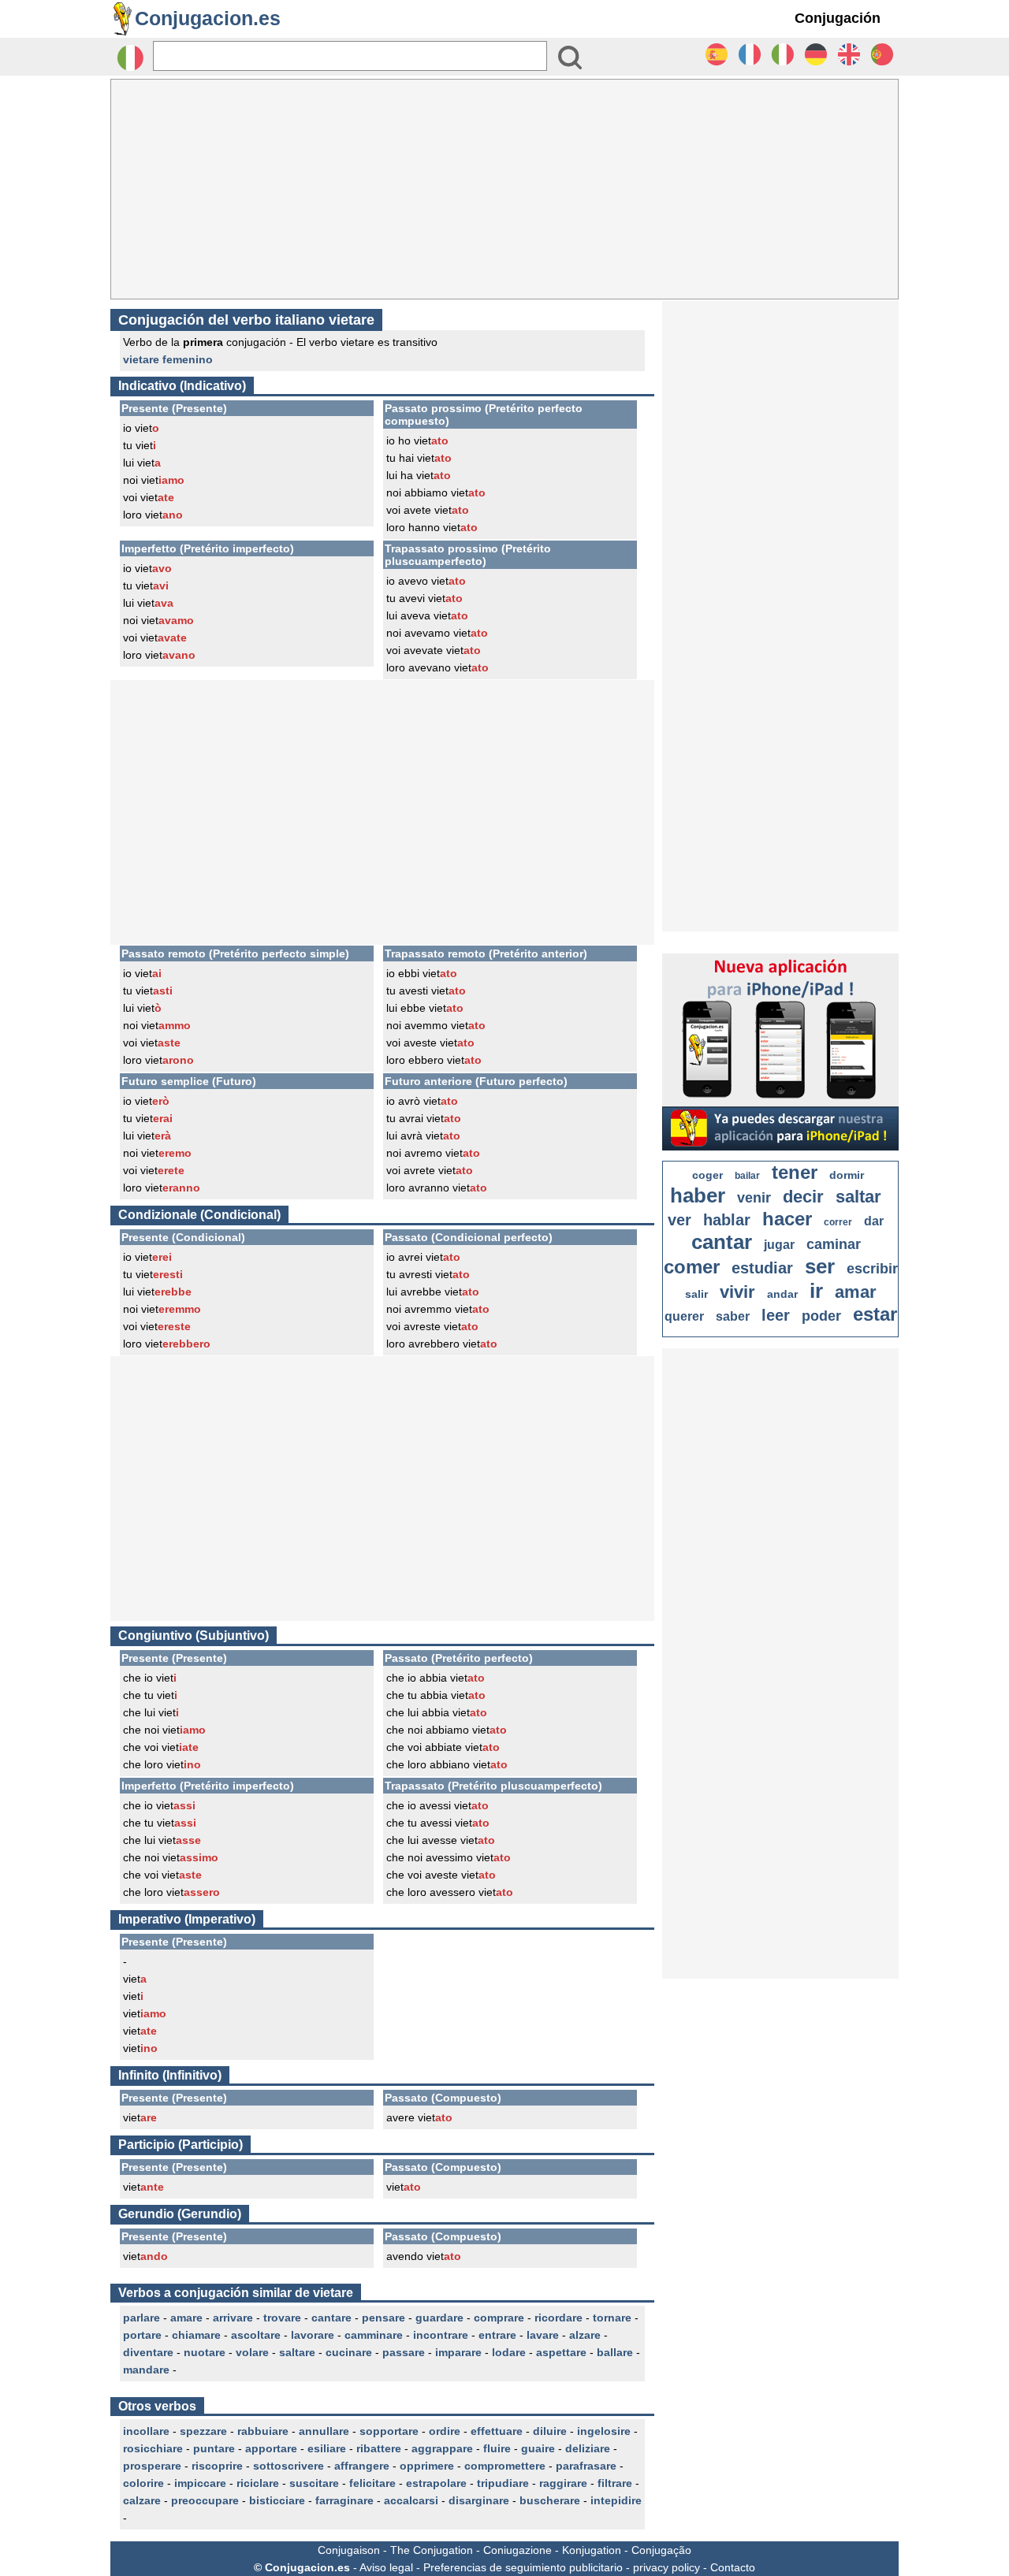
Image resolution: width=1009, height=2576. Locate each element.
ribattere (379, 2448)
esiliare (327, 2448)
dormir (847, 1175)
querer (684, 1316)
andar (782, 1294)
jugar (779, 1245)
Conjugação (661, 2550)
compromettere (505, 2466)
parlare (141, 2318)
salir (696, 1294)
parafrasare (586, 2466)
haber (698, 1195)
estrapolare (436, 2483)
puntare (214, 2448)
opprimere (427, 2466)
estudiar (762, 1268)
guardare (439, 2318)
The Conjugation (432, 2550)
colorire (143, 2483)
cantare (331, 2318)
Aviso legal (386, 2567)
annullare (324, 2431)
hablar (727, 1220)
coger (707, 1175)
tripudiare (503, 2483)
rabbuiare (263, 2431)
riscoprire (217, 2466)
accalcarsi (411, 2500)
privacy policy (666, 2567)
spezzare (203, 2431)
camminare (374, 2335)
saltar (858, 1197)
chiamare (196, 2335)
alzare (585, 2335)
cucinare (349, 2352)
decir (803, 1197)
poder (821, 1316)
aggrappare (442, 2448)
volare (252, 2352)
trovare (282, 2318)
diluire (550, 2431)
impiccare (200, 2483)
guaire (538, 2448)
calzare (142, 2500)
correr (838, 1222)
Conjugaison (349, 2550)
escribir (872, 1269)
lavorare (313, 2335)
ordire (445, 2431)
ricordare (558, 2318)
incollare (146, 2431)
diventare (148, 2352)
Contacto (733, 2567)
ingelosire (604, 2431)
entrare (497, 2335)
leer (776, 1315)
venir (754, 1198)
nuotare (205, 2352)
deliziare (588, 2448)
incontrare (441, 2335)
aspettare (561, 2352)
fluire (497, 2448)
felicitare (372, 2483)
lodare (509, 2352)
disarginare (479, 2500)
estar (875, 1314)
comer (692, 1267)
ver (679, 1220)
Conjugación (838, 18)
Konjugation (592, 2550)
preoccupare (205, 2500)
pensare (383, 2318)
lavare (543, 2335)
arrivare (233, 2318)
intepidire (616, 2500)
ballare (615, 2352)
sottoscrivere (289, 2466)
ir (816, 1291)
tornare (612, 2318)
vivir (737, 1292)
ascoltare (256, 2335)
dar (874, 1221)
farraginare (344, 2500)
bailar (747, 1176)
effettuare (497, 2431)
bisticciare (277, 2500)
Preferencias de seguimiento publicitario (523, 2567)
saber (733, 1316)
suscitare (314, 2483)
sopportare (389, 2431)
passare (404, 2352)
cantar (722, 1242)
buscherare (550, 2500)
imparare (458, 2352)
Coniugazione (518, 2550)
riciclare (258, 2483)
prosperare (152, 2466)
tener (795, 1172)
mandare (146, 2370)
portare (142, 2335)
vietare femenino (168, 359)
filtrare (615, 2483)
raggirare (563, 2483)
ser (820, 1266)
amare (186, 2318)
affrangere (362, 2466)
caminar (834, 1244)
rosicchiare (153, 2448)
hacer (787, 1219)
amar (856, 1292)
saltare (297, 2352)
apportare (271, 2448)
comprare (499, 2318)
